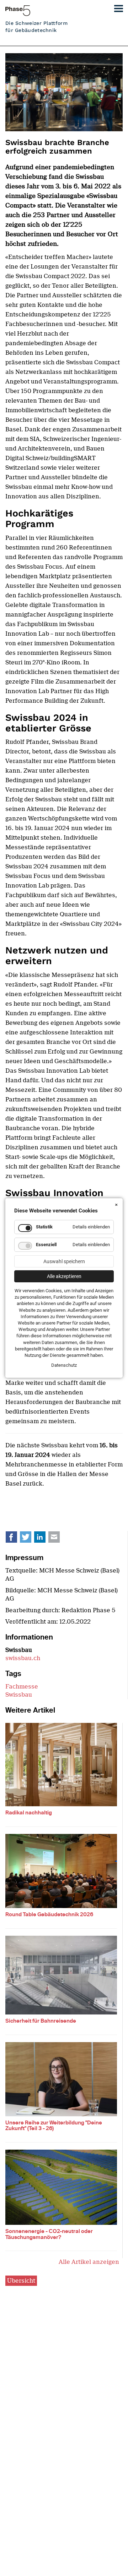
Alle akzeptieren (64, 1276)
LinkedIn (44, 1539)
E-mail (58, 1539)
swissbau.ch (23, 1658)
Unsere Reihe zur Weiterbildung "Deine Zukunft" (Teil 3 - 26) (54, 2126)
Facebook (15, 1539)
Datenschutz (64, 1365)
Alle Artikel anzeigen (89, 2262)
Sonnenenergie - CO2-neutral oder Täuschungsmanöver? (49, 2234)
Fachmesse (22, 1687)
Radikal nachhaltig (29, 1813)
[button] (116, 7)
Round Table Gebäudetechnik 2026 (49, 1914)
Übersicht (21, 2281)
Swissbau (19, 1695)
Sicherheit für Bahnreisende (41, 2021)
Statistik (44, 1227)
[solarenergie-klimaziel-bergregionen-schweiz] (61, 2186)
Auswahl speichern (64, 1261)
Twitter (30, 1539)
